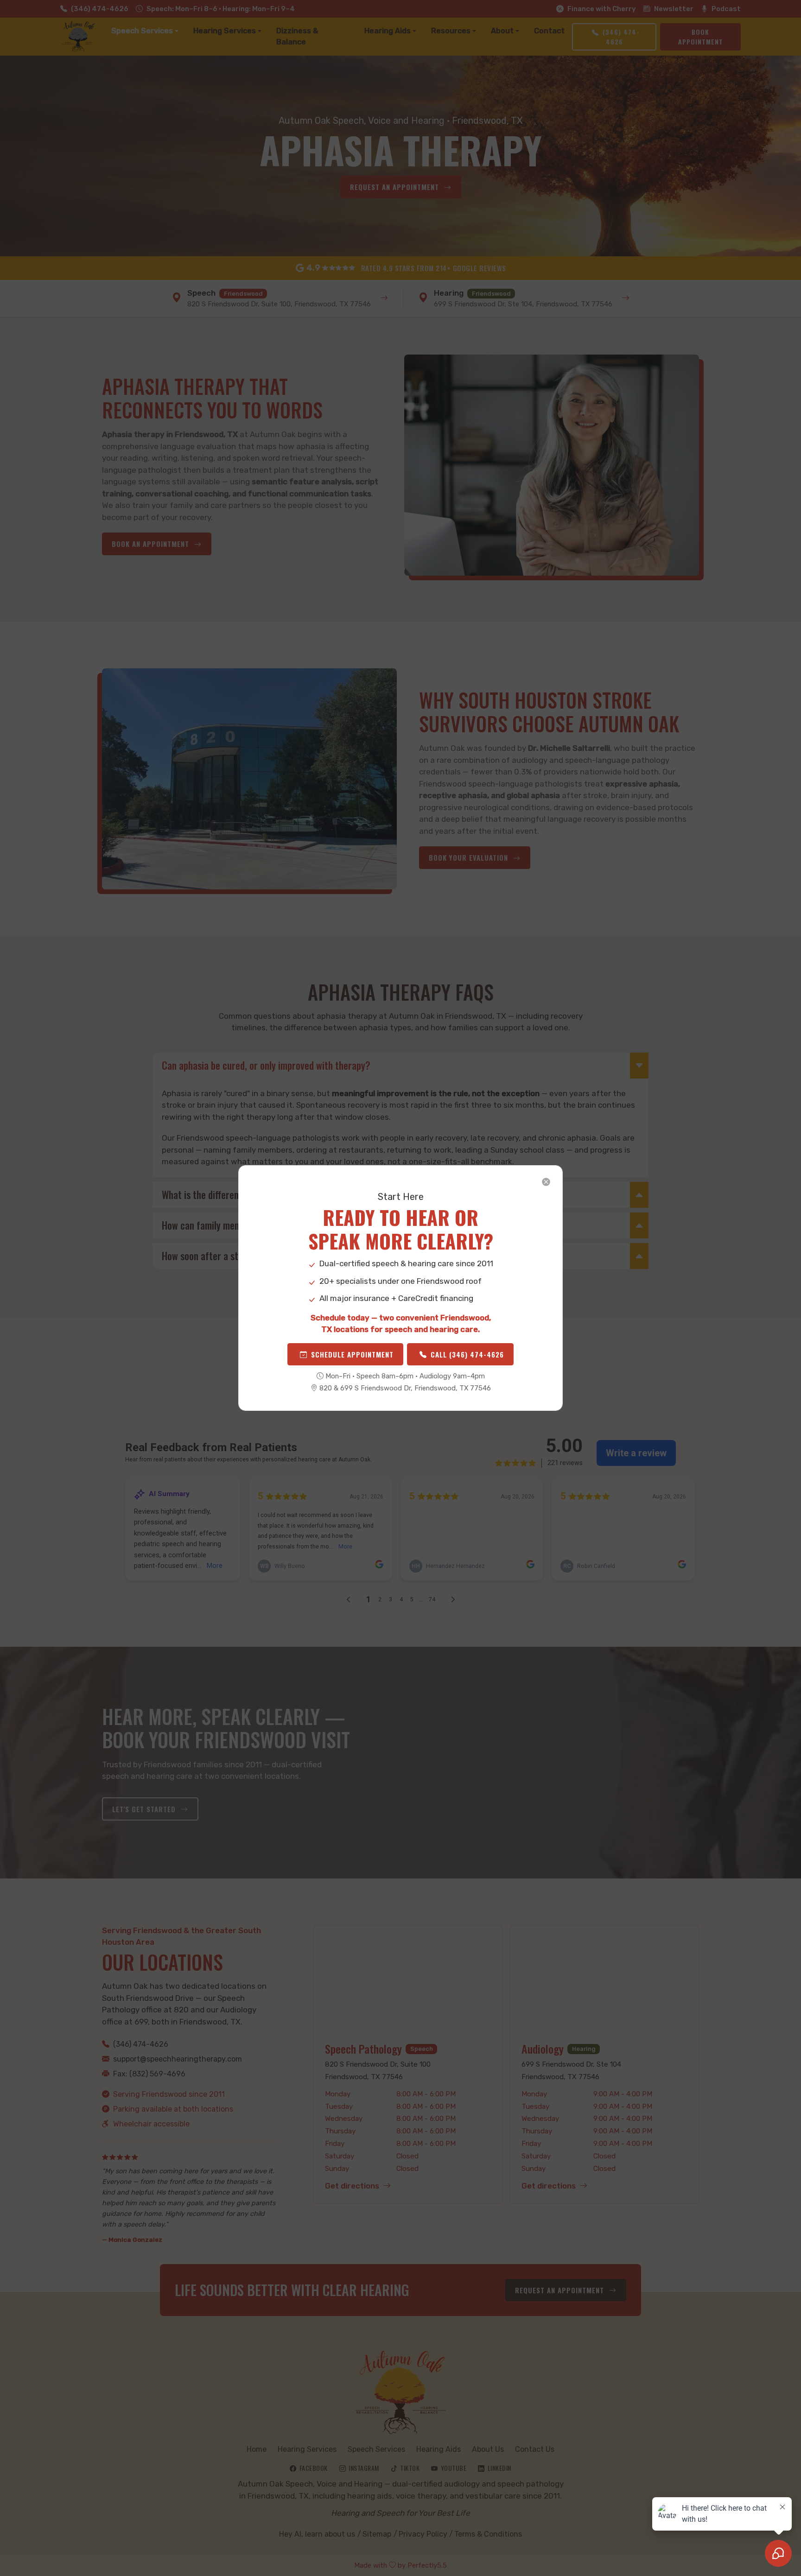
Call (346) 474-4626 (467, 1354)
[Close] (546, 1182)
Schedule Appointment (352, 1354)
